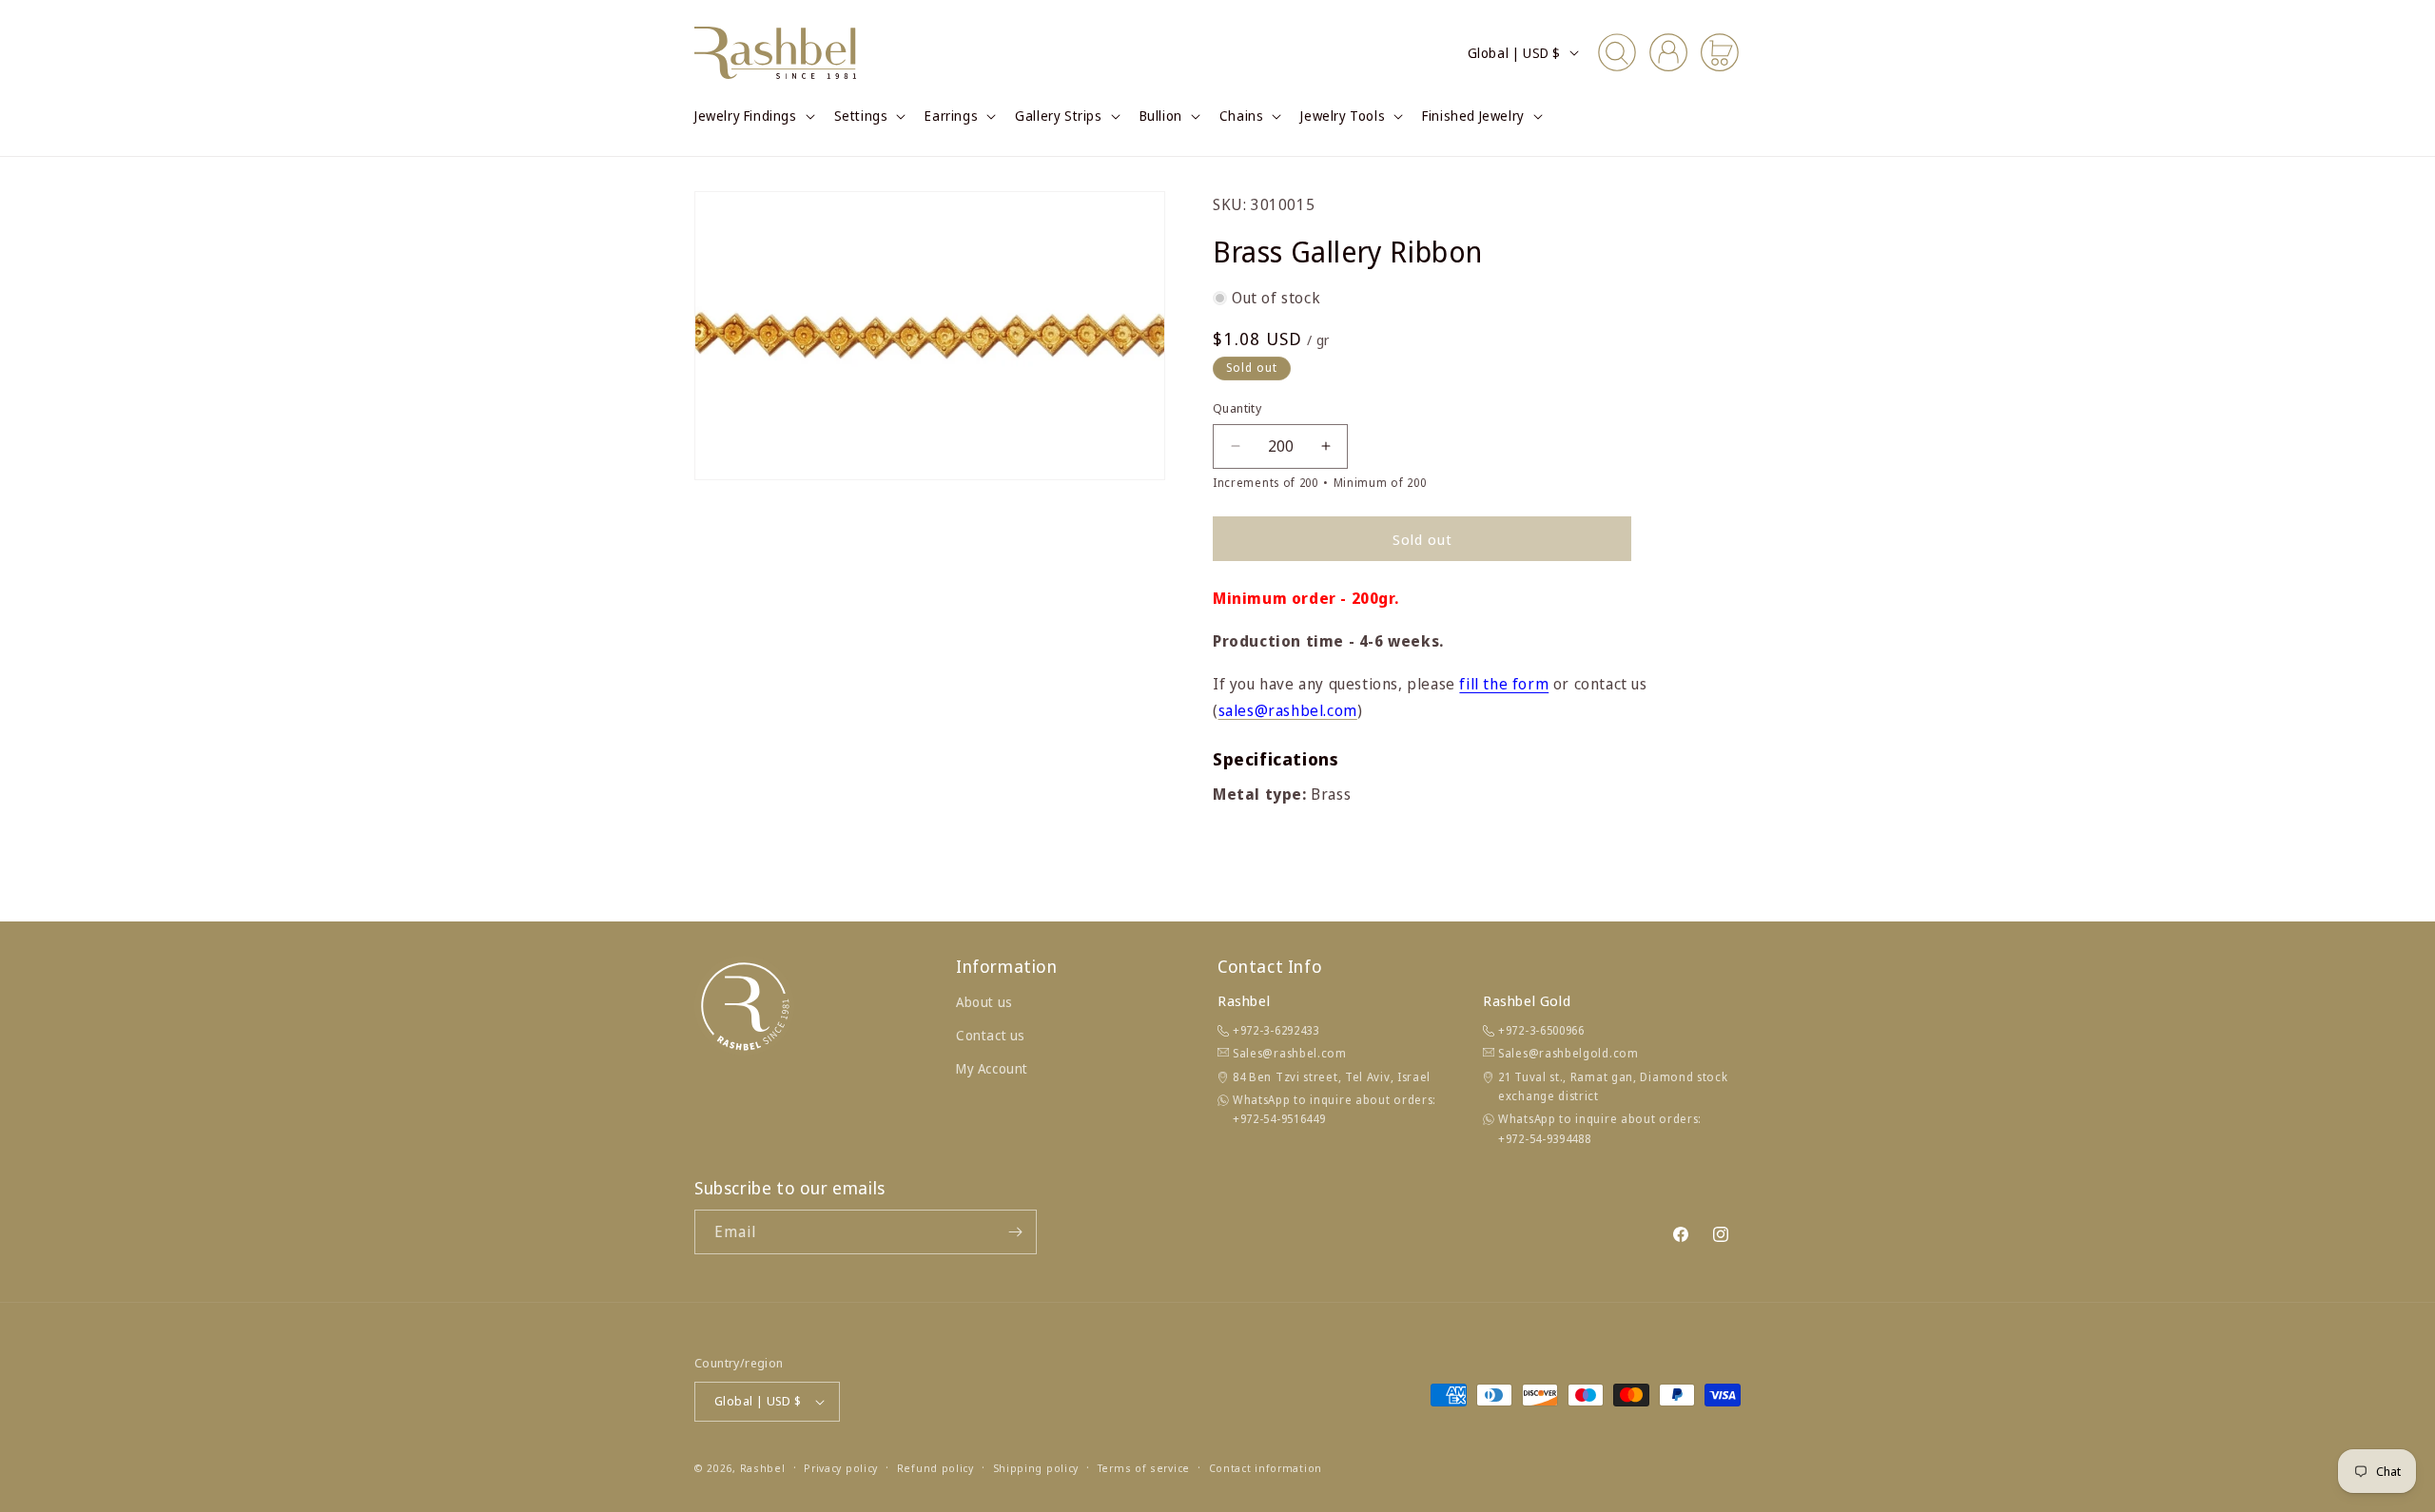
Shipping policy (1036, 1468)
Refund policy (935, 1468)
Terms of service (1144, 1468)
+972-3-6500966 (1541, 1030)
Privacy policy (841, 1468)
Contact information (1266, 1468)
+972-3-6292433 (1276, 1030)
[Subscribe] (1015, 1232)
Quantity (1237, 408)
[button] (753, 116)
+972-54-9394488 (1545, 1139)
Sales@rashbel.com (1290, 1053)
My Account (992, 1068)
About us (984, 1002)
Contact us (991, 1035)
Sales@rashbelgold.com (1568, 1053)
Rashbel (763, 1468)
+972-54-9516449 (1279, 1119)
